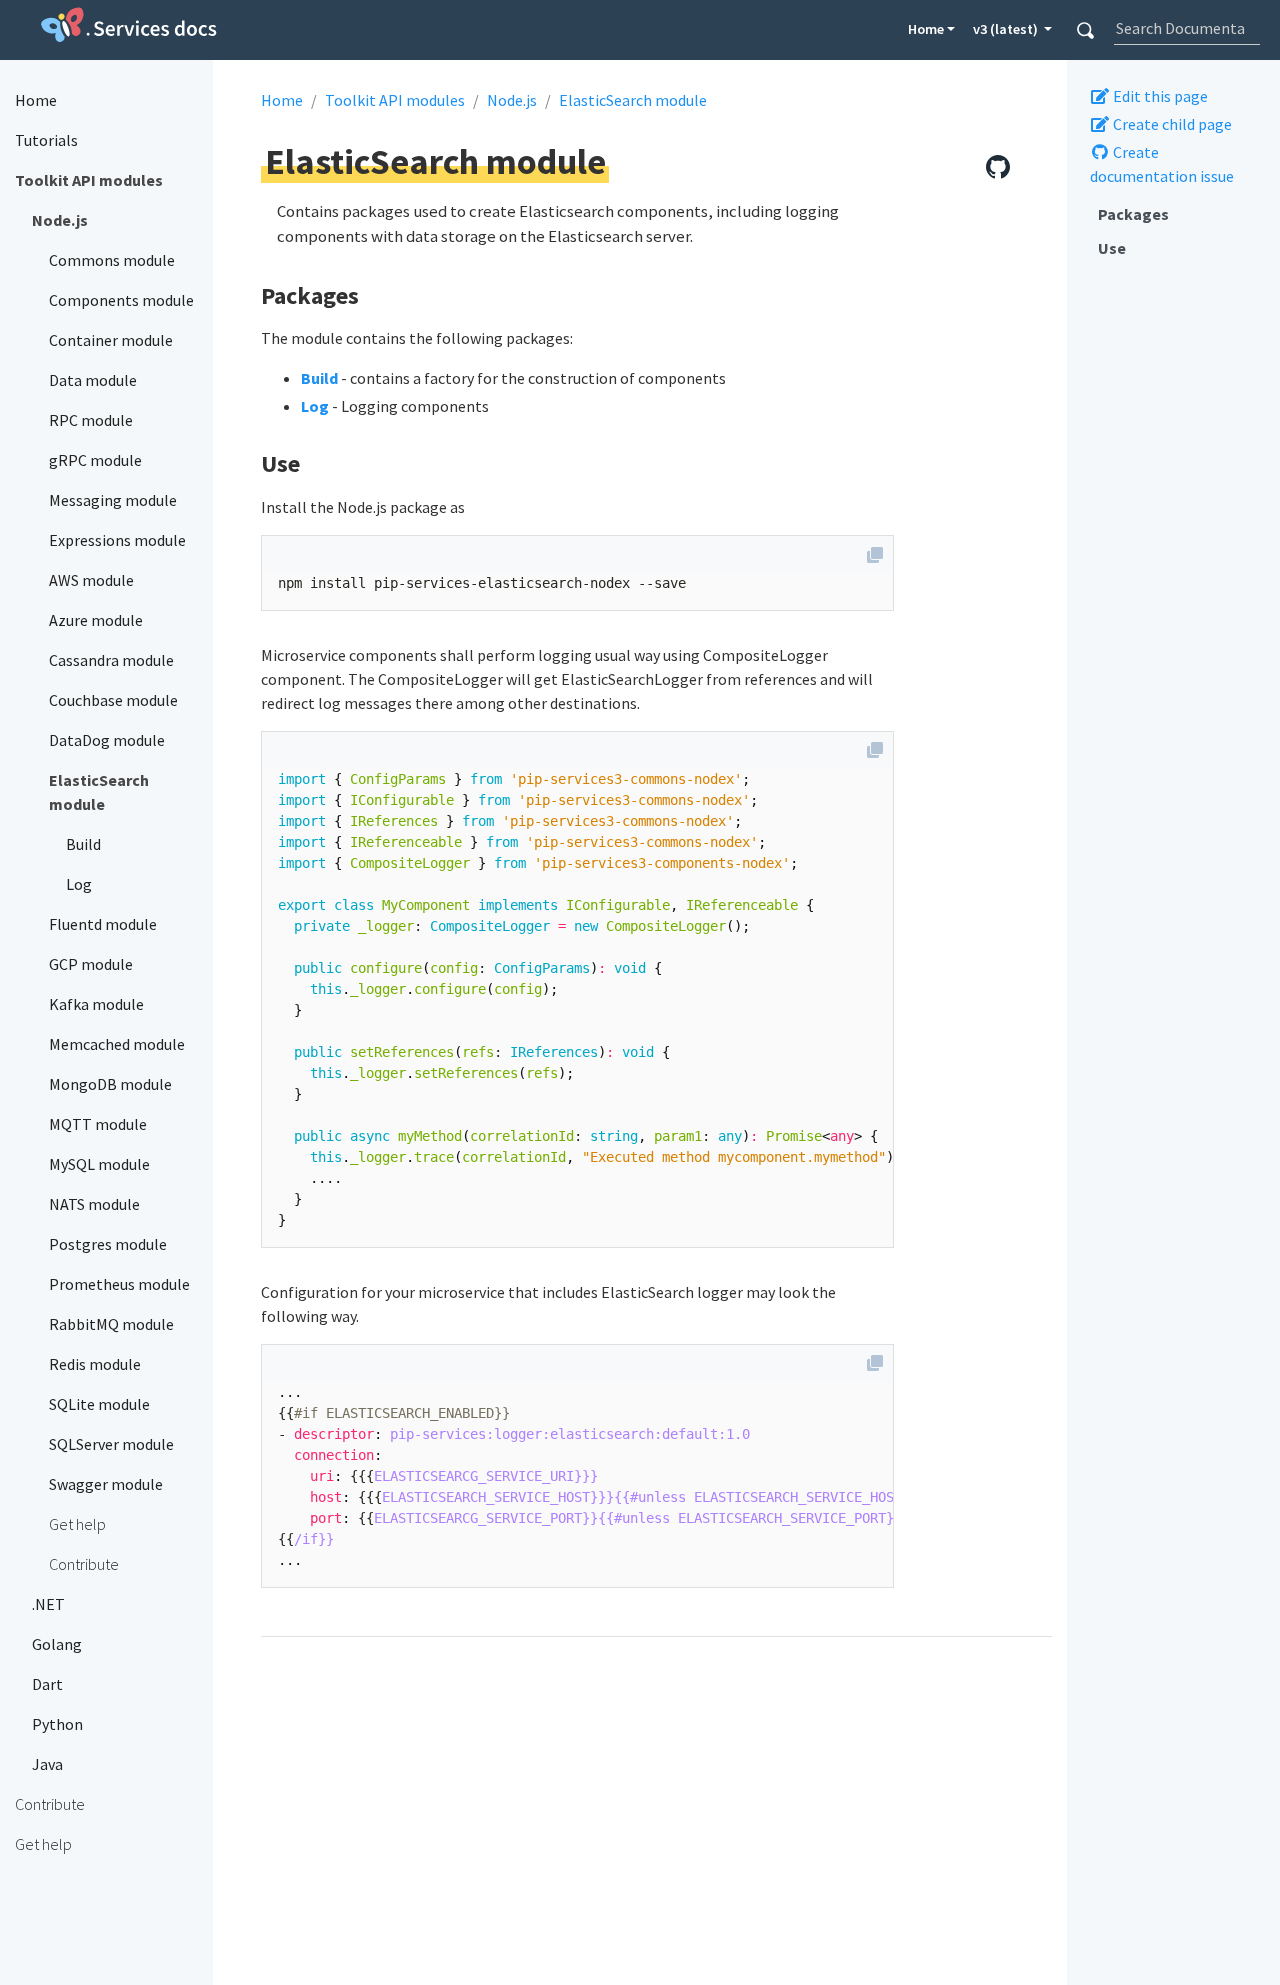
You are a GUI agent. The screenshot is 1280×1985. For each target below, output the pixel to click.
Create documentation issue (1162, 165)
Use (1112, 249)
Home (926, 29)
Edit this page (1159, 97)
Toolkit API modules (395, 100)
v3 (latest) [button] (1007, 29)
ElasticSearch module (633, 100)
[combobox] (1186, 28)
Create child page (1171, 125)
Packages (1133, 214)
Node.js (512, 100)
